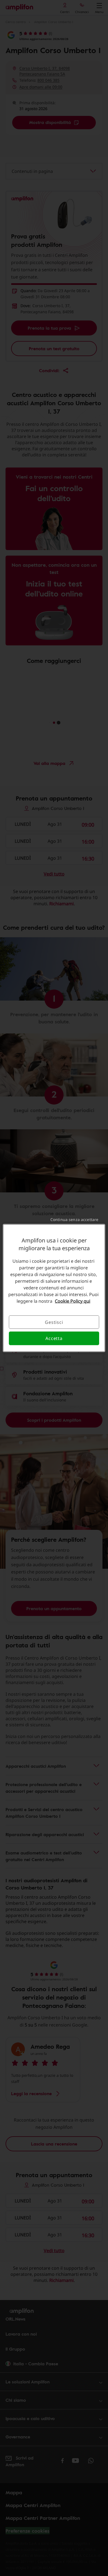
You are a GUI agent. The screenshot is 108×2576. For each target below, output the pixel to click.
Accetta (54, 1338)
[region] (54, 1288)
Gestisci (54, 1322)
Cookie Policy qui (73, 1301)
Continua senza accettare (74, 1219)
